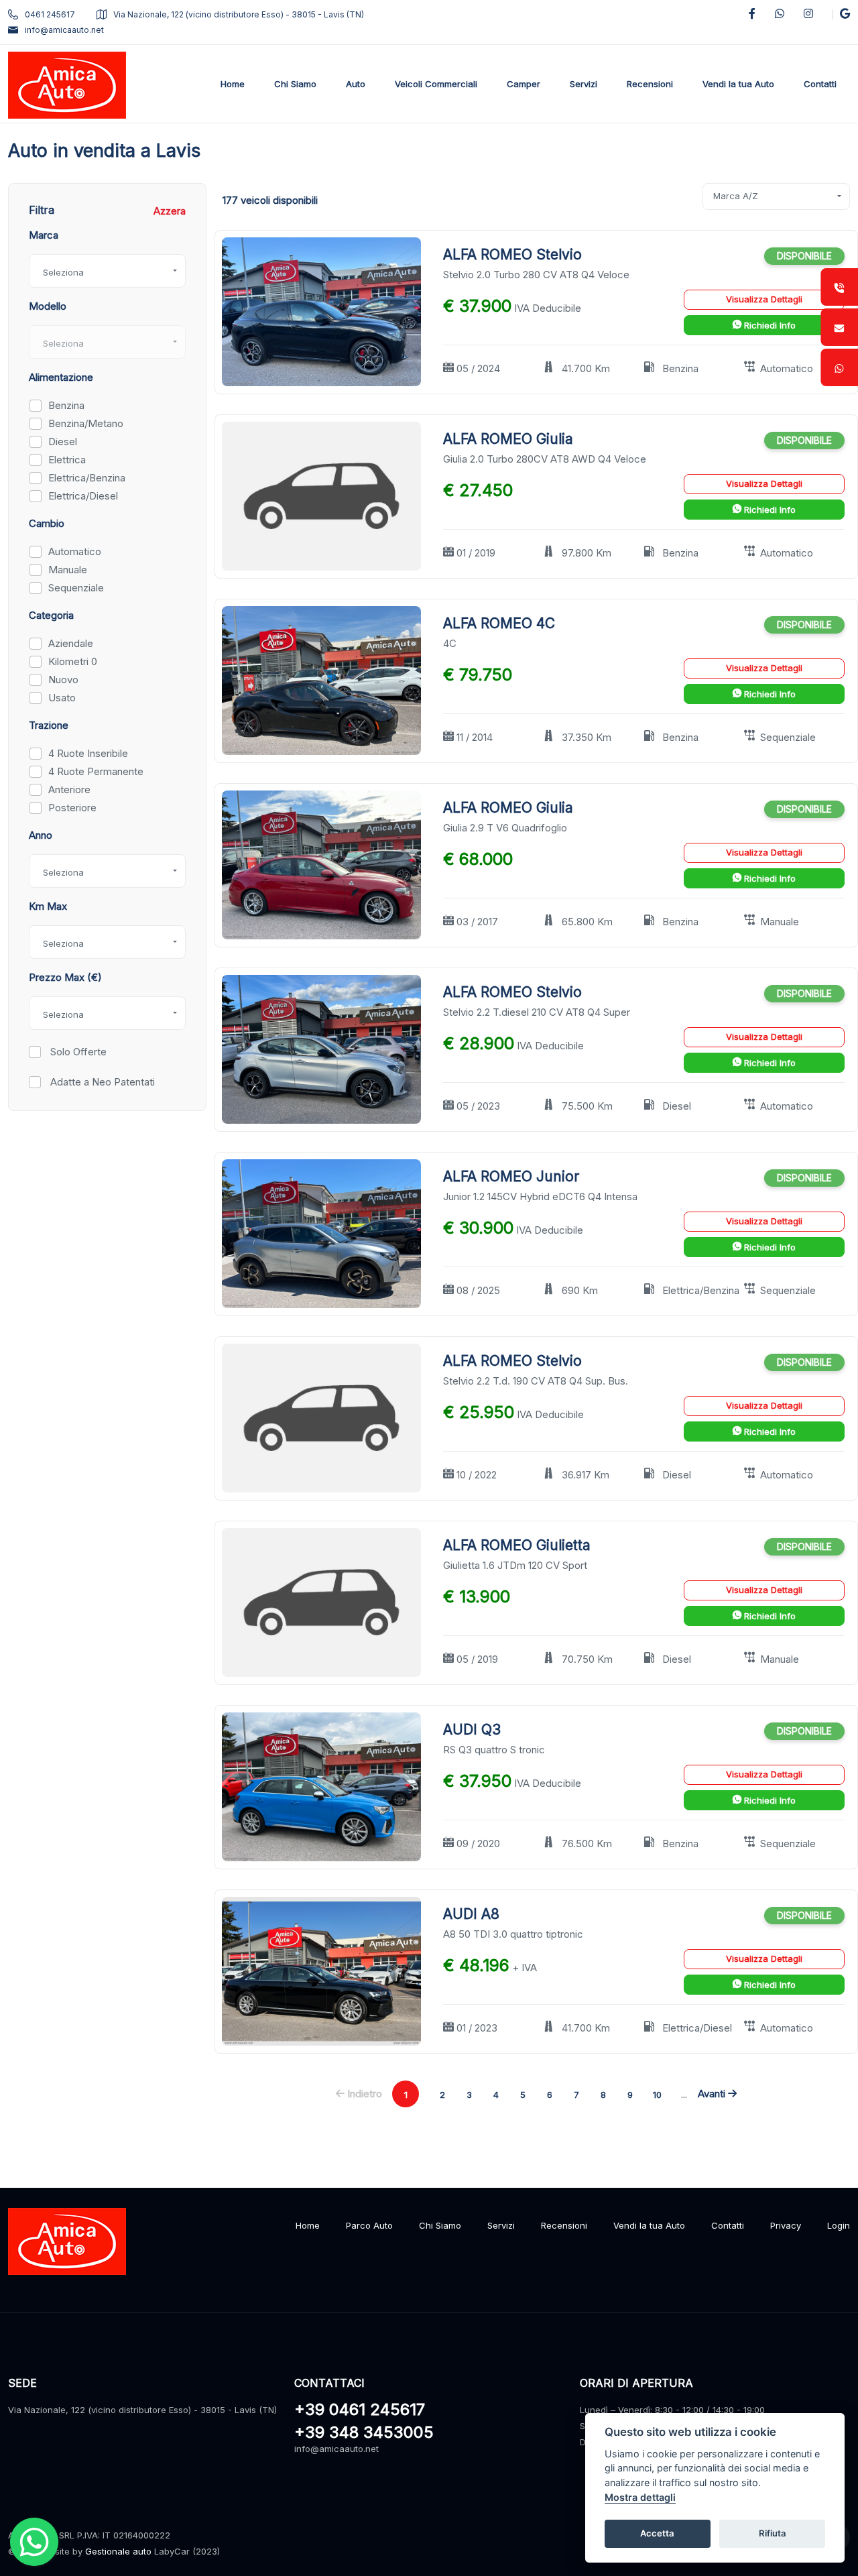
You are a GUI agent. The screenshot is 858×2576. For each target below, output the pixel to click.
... (684, 2094)
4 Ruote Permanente (96, 771)
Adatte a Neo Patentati (101, 1082)
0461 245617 (50, 14)
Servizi (501, 2225)
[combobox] (107, 271)
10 (657, 2095)
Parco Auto (369, 2225)
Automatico (75, 551)
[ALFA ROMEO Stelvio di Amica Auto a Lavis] (321, 311)
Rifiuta (773, 2533)
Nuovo (63, 680)
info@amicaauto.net (64, 30)
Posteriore (72, 808)
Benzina (66, 405)
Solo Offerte (77, 1052)
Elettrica (67, 460)
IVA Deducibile (548, 308)
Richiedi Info (769, 325)
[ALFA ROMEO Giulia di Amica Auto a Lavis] (321, 495)
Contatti (728, 2225)
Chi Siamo (440, 2225)
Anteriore (69, 789)
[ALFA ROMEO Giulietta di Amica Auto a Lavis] (321, 1601)
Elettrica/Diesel (83, 496)
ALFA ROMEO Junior (511, 1176)
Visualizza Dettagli (764, 299)
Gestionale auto (118, 2551)
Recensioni (564, 2225)
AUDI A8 (471, 1914)
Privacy (786, 2225)
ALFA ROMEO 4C (499, 623)
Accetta (657, 2533)
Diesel (63, 442)
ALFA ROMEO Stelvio (512, 254)
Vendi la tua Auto (649, 2225)
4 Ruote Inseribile (88, 753)
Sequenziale (76, 588)
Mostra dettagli (640, 2497)
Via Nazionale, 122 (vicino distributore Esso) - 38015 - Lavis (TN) (239, 14)
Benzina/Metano (86, 423)
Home (308, 2225)
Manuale (68, 570)
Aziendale (71, 643)
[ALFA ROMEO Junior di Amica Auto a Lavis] (321, 1233)
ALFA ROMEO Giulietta (517, 1545)
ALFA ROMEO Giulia (508, 439)
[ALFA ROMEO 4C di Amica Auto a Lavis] (321, 680)
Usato (62, 698)
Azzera (170, 211)
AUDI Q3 (472, 1730)
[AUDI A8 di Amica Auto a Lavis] (321, 1970)
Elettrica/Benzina (87, 478)
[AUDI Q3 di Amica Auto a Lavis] (321, 1786)
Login (839, 2225)
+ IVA (525, 1968)
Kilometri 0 (73, 661)
